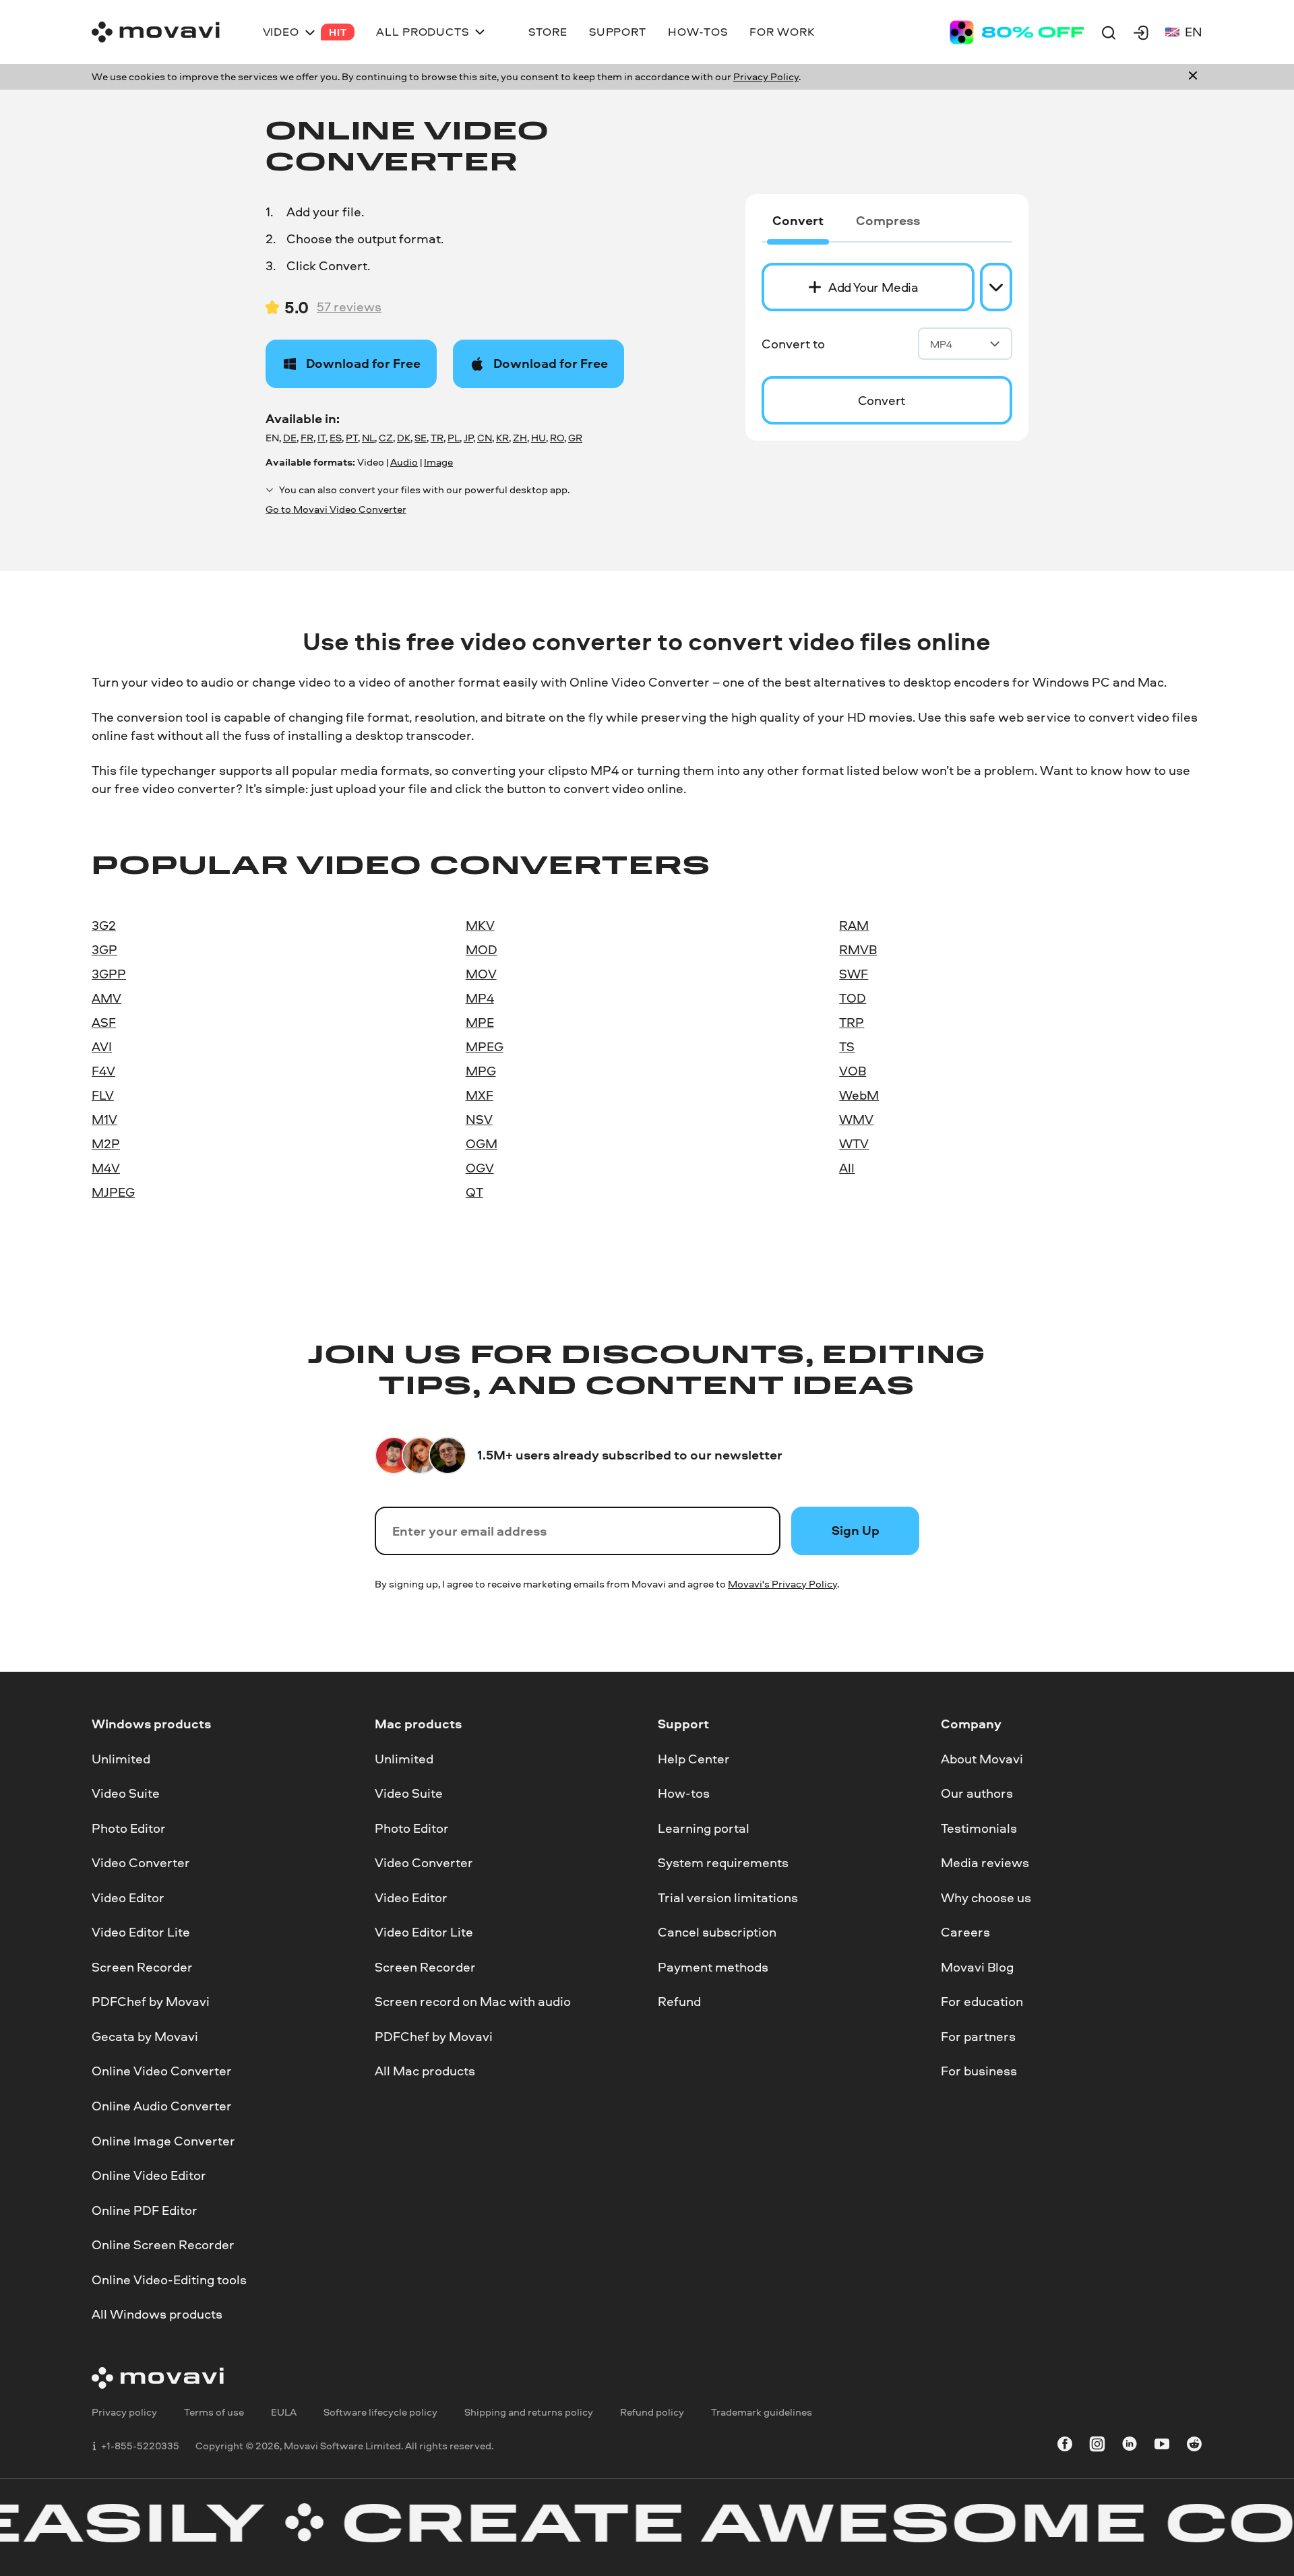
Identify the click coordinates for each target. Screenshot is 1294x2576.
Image (438, 462)
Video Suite (126, 1794)
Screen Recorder (142, 1967)
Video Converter (141, 1863)
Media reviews (985, 1863)
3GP (104, 949)
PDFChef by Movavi (151, 2002)
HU (538, 438)
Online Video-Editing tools (169, 2280)
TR (437, 438)
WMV (856, 1119)
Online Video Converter (162, 2071)
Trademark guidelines (762, 2412)
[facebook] (1065, 2446)
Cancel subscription (717, 1933)
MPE (480, 1022)
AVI (102, 1046)
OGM (482, 1143)
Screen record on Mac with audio (473, 2002)
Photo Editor (129, 1828)
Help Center (694, 1759)
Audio (404, 462)
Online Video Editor (149, 2176)
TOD (853, 998)
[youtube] (1162, 2446)
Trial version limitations (728, 1897)
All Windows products (157, 2315)
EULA (284, 2412)
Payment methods (713, 1967)
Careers (965, 1933)
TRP (852, 1022)
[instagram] (1097, 2446)
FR (307, 438)
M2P (106, 1143)
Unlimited (121, 1759)
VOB (853, 1071)
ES (336, 438)
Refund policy (652, 2412)
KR (502, 438)
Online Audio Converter (162, 2106)
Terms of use (214, 2412)
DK (404, 438)
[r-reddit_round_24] (1194, 2446)
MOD (482, 949)
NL (368, 438)
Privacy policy (124, 2412)
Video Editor (128, 1897)
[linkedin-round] (1130, 2446)
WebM (859, 1095)
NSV (479, 1119)
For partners (978, 2036)
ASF (104, 1022)
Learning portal (704, 1828)
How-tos (684, 1794)
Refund (679, 2002)
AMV (106, 998)
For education (982, 2002)
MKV (480, 925)
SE (421, 438)
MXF (480, 1095)
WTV (854, 1143)
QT (474, 1192)
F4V (103, 1071)
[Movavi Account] (1141, 32)
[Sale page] (1017, 32)
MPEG (485, 1046)
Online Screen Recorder (163, 2245)
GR (575, 438)
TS (847, 1046)
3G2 (104, 925)
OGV (480, 1168)
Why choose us (986, 1897)
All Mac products (425, 2071)
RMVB (858, 949)
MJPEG (113, 1192)
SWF (854, 974)
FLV (103, 1095)
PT (352, 438)
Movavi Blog (977, 1967)
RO (557, 438)
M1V (104, 1119)
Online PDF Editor (145, 2210)
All (847, 1168)
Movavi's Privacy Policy (782, 1584)
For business (979, 2071)
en (1194, 32)
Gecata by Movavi (145, 2036)
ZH (520, 438)
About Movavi (982, 1759)
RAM (854, 925)
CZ (386, 438)
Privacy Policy (766, 76)
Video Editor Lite (141, 1933)
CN (485, 438)
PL (454, 438)
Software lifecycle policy (380, 2412)
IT (321, 438)
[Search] (1109, 32)
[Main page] (156, 32)
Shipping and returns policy (529, 2412)
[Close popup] (1193, 77)
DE (290, 438)
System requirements (723, 1863)
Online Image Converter (163, 2141)
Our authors (977, 1794)
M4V (106, 1168)
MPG (481, 1071)
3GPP (109, 974)
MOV (481, 974)
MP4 (941, 344)
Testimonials (979, 1828)
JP (468, 438)
